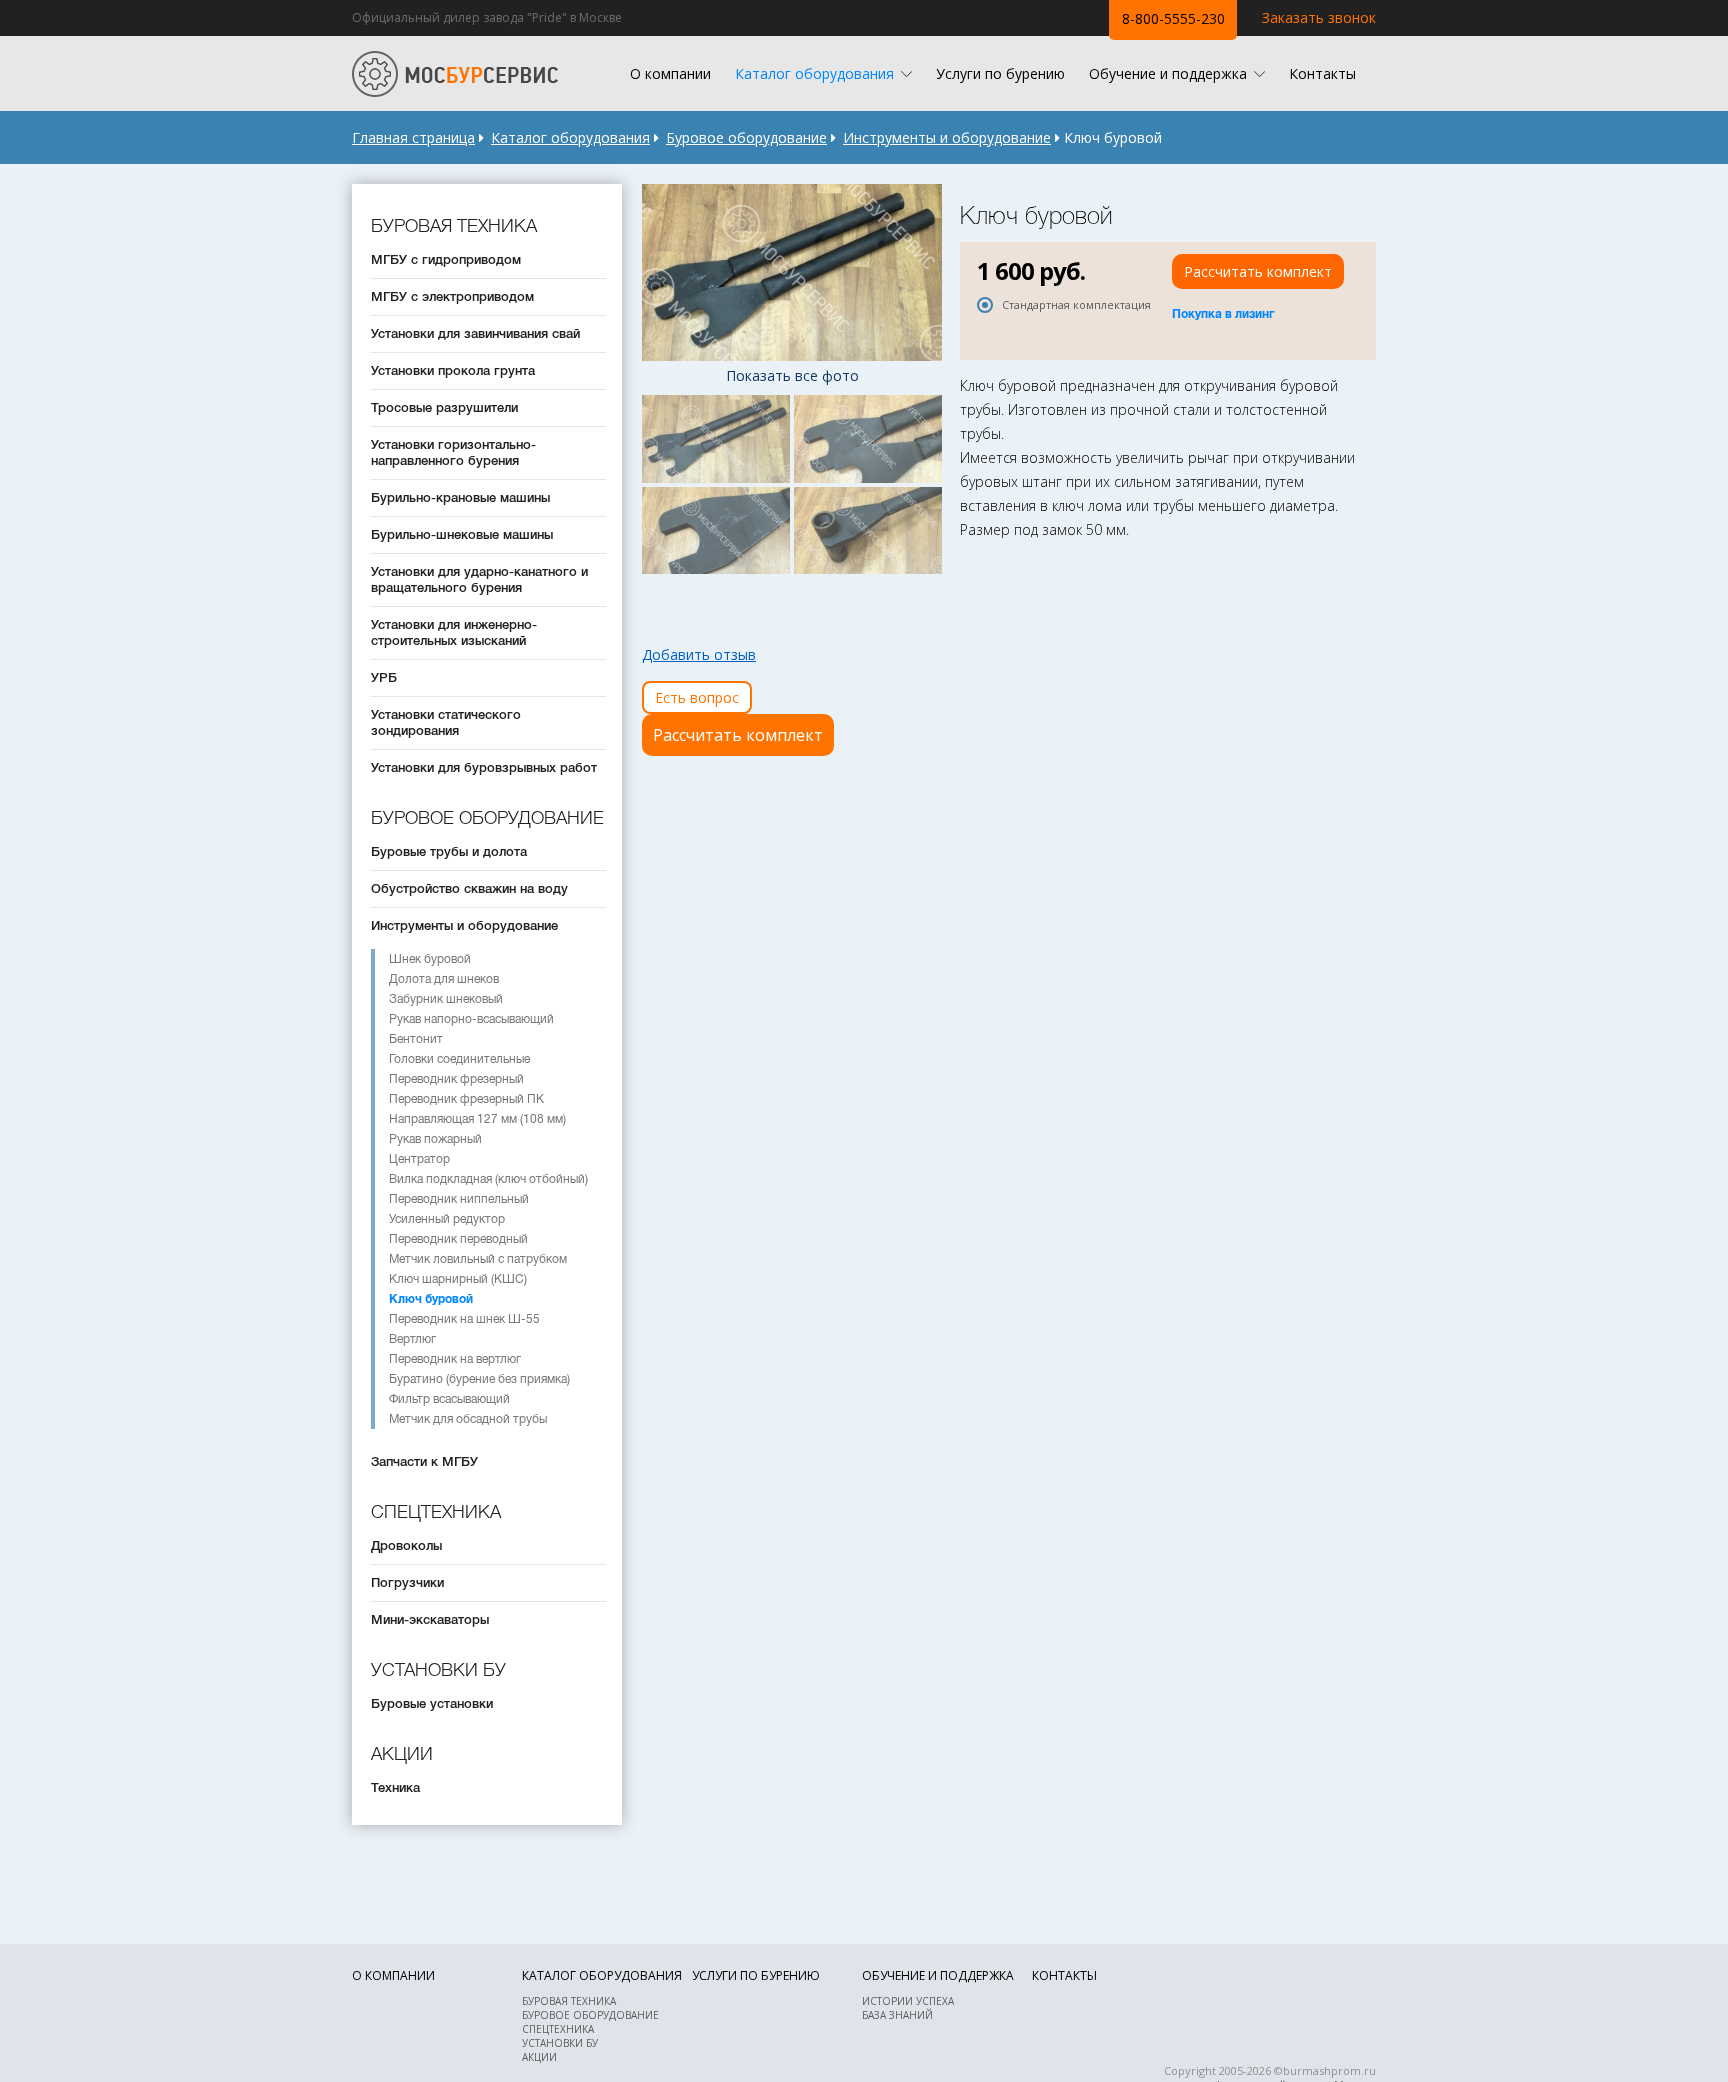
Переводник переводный (458, 1239)
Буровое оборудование (746, 137)
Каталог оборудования (814, 73)
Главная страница (413, 137)
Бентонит (416, 1039)
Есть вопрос (697, 697)
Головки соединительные (459, 1059)
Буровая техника (569, 2001)
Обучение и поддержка (1168, 73)
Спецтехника (558, 2029)
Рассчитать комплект (738, 735)
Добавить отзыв (699, 654)
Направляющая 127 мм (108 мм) (477, 1119)
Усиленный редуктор (447, 1219)
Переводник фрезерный (456, 1079)
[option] (792, 272)
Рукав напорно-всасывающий (471, 1019)
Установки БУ (560, 2043)
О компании (670, 73)
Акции (539, 2057)
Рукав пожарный (435, 1139)
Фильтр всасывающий (449, 1399)
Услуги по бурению (1000, 73)
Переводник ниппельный (459, 1199)
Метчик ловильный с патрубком (478, 1259)
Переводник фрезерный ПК (466, 1099)
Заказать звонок (1319, 17)
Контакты (1322, 73)
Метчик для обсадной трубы (468, 1419)
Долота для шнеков (444, 979)
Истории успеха (908, 2001)
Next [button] (923, 273)
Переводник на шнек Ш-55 (464, 1319)
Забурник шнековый (446, 999)
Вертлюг (412, 1339)
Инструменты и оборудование (947, 137)
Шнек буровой (430, 959)
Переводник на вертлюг (455, 1359)
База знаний (897, 2015)
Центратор (419, 1159)
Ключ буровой (431, 1299)
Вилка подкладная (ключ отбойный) (488, 1179)
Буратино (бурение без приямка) (479, 1379)
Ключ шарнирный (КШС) (458, 1279)
